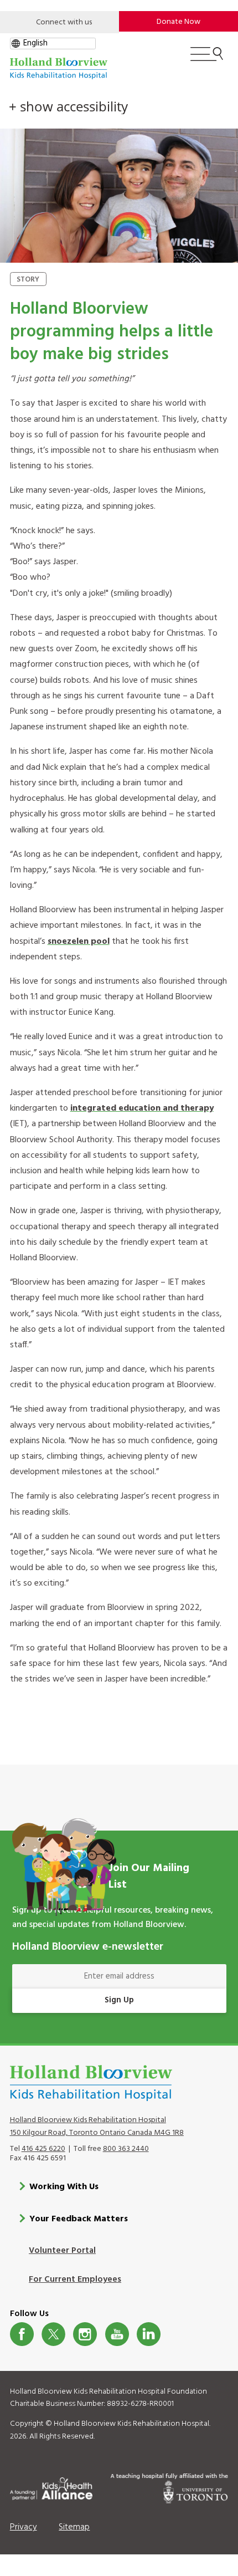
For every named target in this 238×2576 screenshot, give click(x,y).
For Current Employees (75, 2279)
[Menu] (207, 59)
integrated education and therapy (142, 1108)
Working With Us (64, 2187)
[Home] (59, 68)
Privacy (24, 2527)
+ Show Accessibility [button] (68, 106)
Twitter (53, 2334)
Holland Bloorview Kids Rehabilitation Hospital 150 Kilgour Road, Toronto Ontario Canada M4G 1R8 (97, 2127)
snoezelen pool (79, 942)
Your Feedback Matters (79, 2219)
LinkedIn (149, 2334)
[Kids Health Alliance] (51, 2487)
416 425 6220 (43, 2149)
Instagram (85, 2334)
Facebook (22, 2334)
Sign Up (119, 2000)
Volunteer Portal (62, 2251)
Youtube (117, 2334)
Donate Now (178, 22)
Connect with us (64, 22)
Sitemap (74, 2527)
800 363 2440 (126, 2149)
